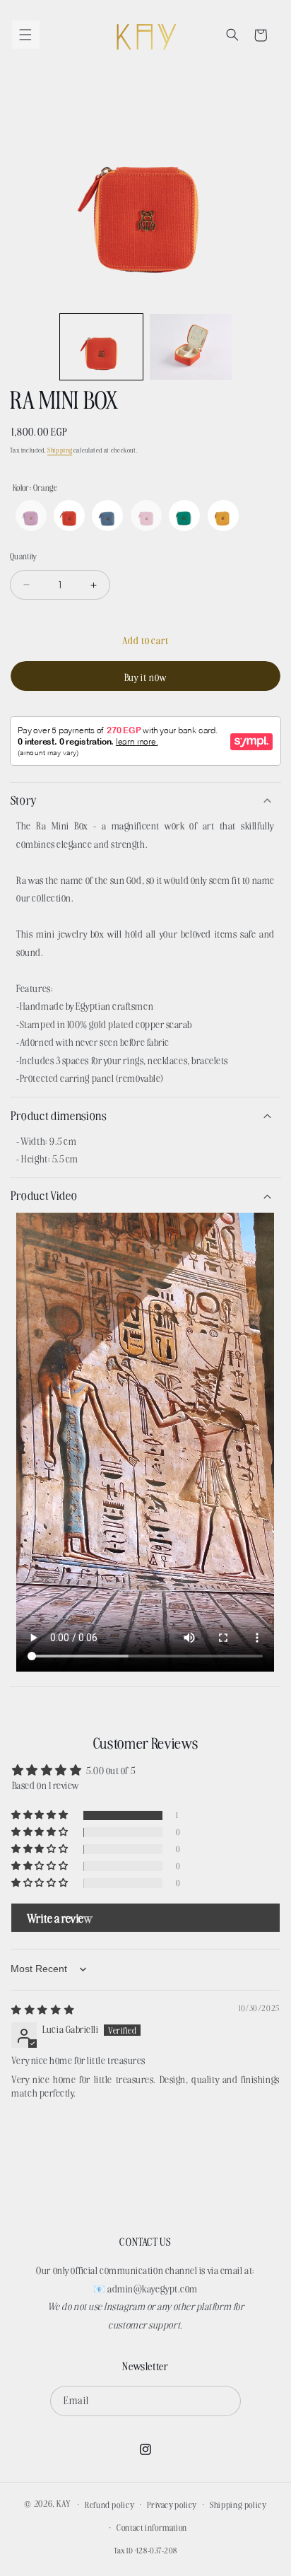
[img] (43, 2009)
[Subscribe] (226, 2401)
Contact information (152, 2527)
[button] (26, 35)
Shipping (60, 450)
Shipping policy (238, 2504)
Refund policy (109, 2504)
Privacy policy (172, 2504)
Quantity (24, 556)
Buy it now (146, 677)
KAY (64, 2503)
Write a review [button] (60, 1918)
